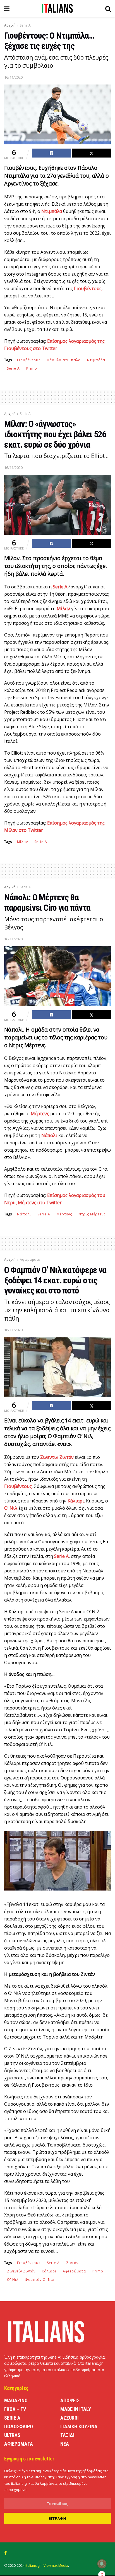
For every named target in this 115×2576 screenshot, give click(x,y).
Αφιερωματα (19, 2444)
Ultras (12, 2435)
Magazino (16, 2400)
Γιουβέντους (29, 360)
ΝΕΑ (65, 2444)
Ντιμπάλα (96, 360)
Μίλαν (22, 842)
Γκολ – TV (15, 2409)
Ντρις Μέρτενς (92, 1214)
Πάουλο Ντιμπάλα (64, 360)
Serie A (25, 25)
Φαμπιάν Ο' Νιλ (39, 2280)
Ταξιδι (67, 2435)
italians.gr (33, 2566)
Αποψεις (70, 2400)
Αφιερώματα (30, 1259)
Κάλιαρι (49, 2271)
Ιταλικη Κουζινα (79, 2426)
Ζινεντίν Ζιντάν (21, 2271)
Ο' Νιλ (13, 2280)
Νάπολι (24, 1214)
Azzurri (70, 2418)
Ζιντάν (72, 2263)
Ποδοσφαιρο (19, 2426)
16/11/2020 (13, 77)
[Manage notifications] (102, 2564)
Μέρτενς (64, 1214)
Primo (32, 368)
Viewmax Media (56, 2566)
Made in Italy (76, 2409)
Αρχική (10, 25)
